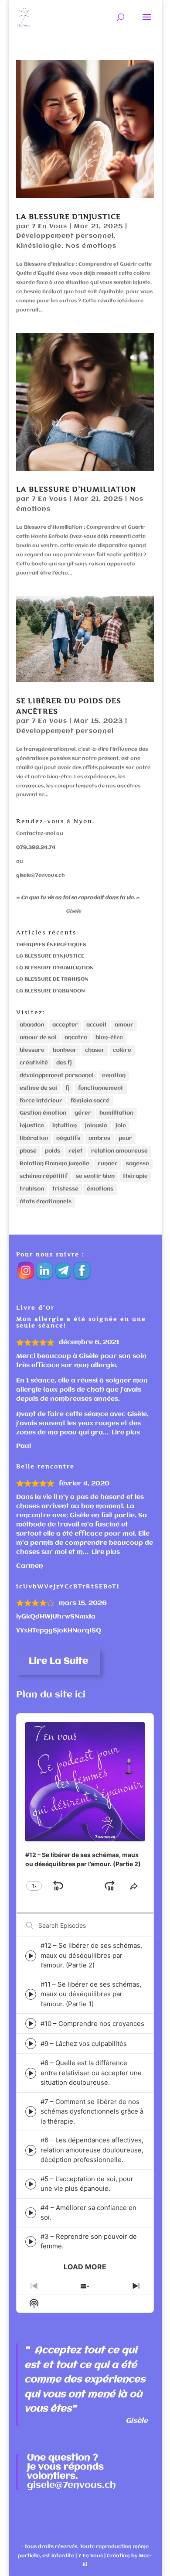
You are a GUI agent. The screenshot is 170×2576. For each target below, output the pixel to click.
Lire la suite (58, 1661)
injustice (32, 1126)
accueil (96, 1025)
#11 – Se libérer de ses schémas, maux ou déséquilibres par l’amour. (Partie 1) (91, 1994)
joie (121, 1126)
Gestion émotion (43, 1113)
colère (122, 1050)
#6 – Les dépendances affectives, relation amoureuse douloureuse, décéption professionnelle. (92, 2150)
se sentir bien (95, 1176)
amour (124, 1025)
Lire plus (126, 1433)
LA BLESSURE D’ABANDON (51, 991)
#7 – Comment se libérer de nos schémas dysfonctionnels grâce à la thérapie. (92, 2111)
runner (108, 1164)
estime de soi (38, 1088)
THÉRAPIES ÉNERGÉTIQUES (51, 945)
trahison (32, 1189)
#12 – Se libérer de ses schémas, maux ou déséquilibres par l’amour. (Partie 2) (91, 1955)
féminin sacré (90, 1101)
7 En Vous (49, 226)
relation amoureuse (119, 1151)
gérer (83, 1113)
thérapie (135, 1176)
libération (34, 1138)
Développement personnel (65, 236)
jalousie (96, 1126)
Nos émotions (91, 246)
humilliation (116, 1113)
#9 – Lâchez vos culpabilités (84, 2044)
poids (53, 1151)
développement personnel (57, 1076)
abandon (32, 1025)
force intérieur (41, 1101)
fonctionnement (101, 1088)
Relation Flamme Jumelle (54, 1164)
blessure (32, 1050)
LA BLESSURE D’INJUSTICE (68, 216)
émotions (100, 1189)
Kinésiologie (39, 246)
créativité (34, 1063)
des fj (64, 1063)
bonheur (65, 1050)
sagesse (138, 1164)
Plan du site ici (51, 1695)
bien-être (109, 1038)
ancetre (76, 1038)
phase (28, 1151)
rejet (76, 1151)
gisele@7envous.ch (41, 876)
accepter (65, 1025)
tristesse (65, 1189)
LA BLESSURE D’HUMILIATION (76, 489)
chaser (95, 1050)
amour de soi (38, 1038)
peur (125, 1138)
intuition (65, 1126)
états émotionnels (46, 1202)
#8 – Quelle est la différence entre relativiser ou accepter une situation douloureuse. (91, 2073)
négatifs (68, 1138)
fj (68, 1088)
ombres (99, 1138)
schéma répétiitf (44, 1176)
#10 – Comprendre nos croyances (92, 2024)
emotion (114, 1076)
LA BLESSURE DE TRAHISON (52, 979)
